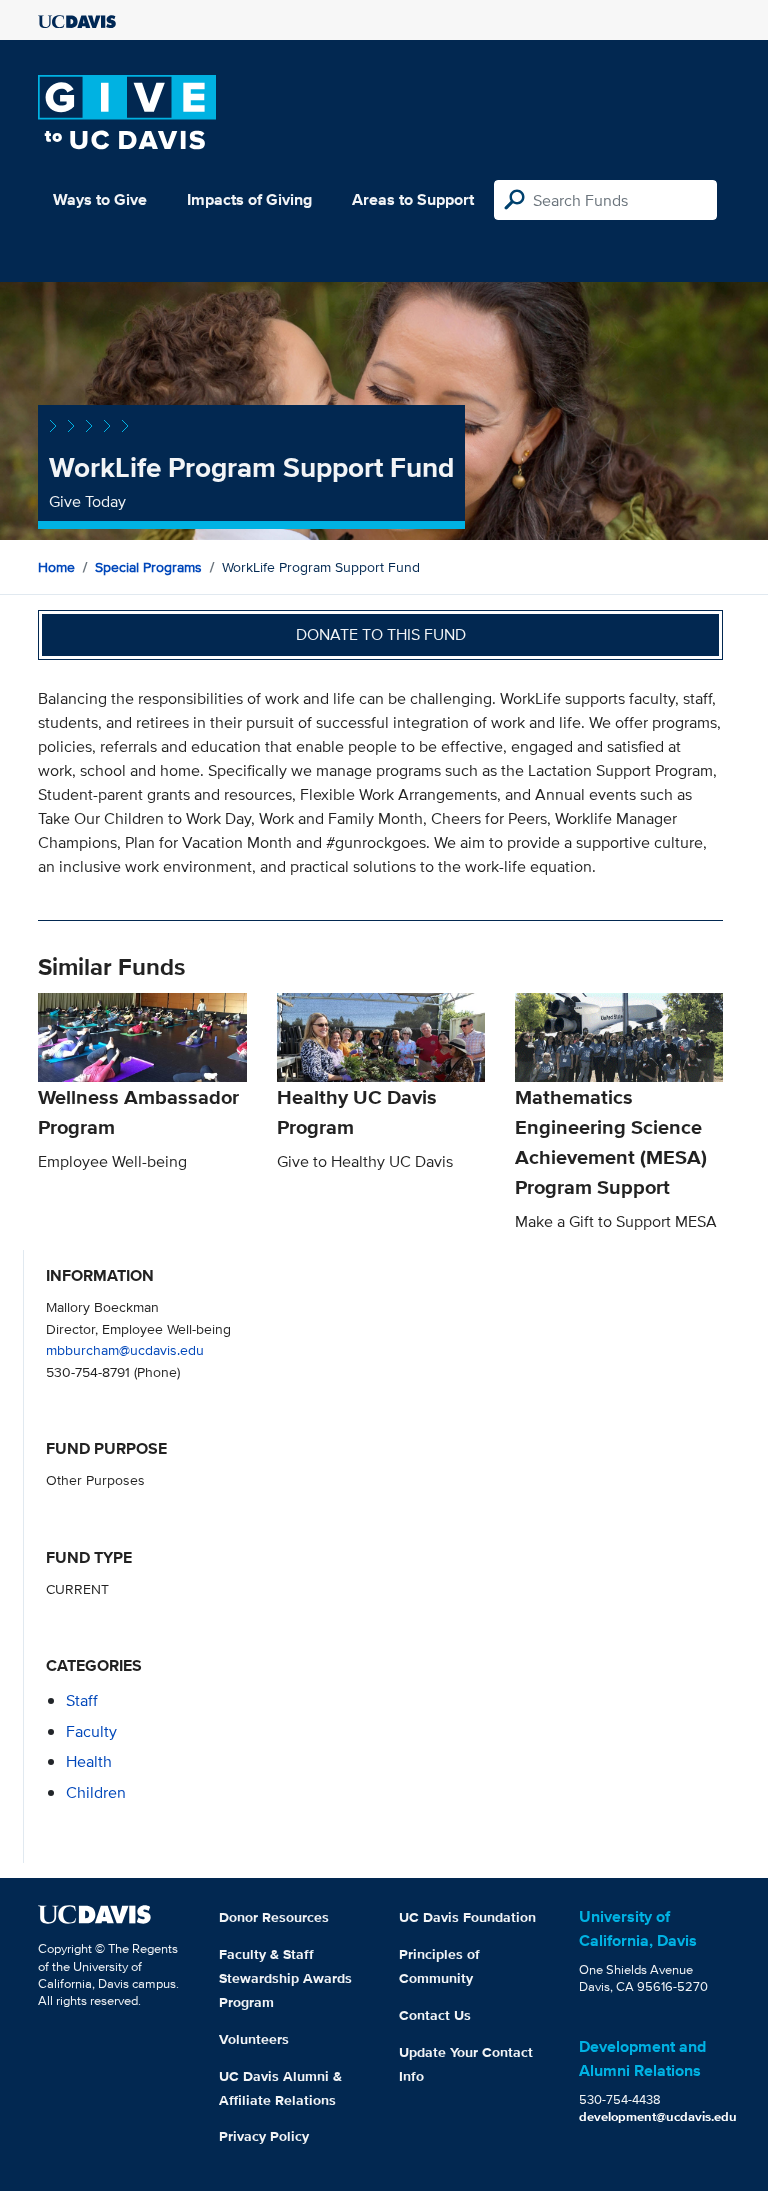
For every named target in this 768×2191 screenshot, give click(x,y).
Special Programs (148, 567)
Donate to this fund (381, 634)
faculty (91, 1731)
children (96, 1792)
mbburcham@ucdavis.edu (125, 1349)
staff (82, 1700)
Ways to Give (100, 199)
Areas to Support (413, 199)
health (89, 1761)
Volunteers (254, 2039)
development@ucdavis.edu (658, 2116)
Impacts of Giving (249, 199)
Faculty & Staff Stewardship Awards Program (285, 1978)
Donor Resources (274, 1917)
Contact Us (435, 2015)
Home (56, 567)
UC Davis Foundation (467, 1917)
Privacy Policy (264, 2136)
